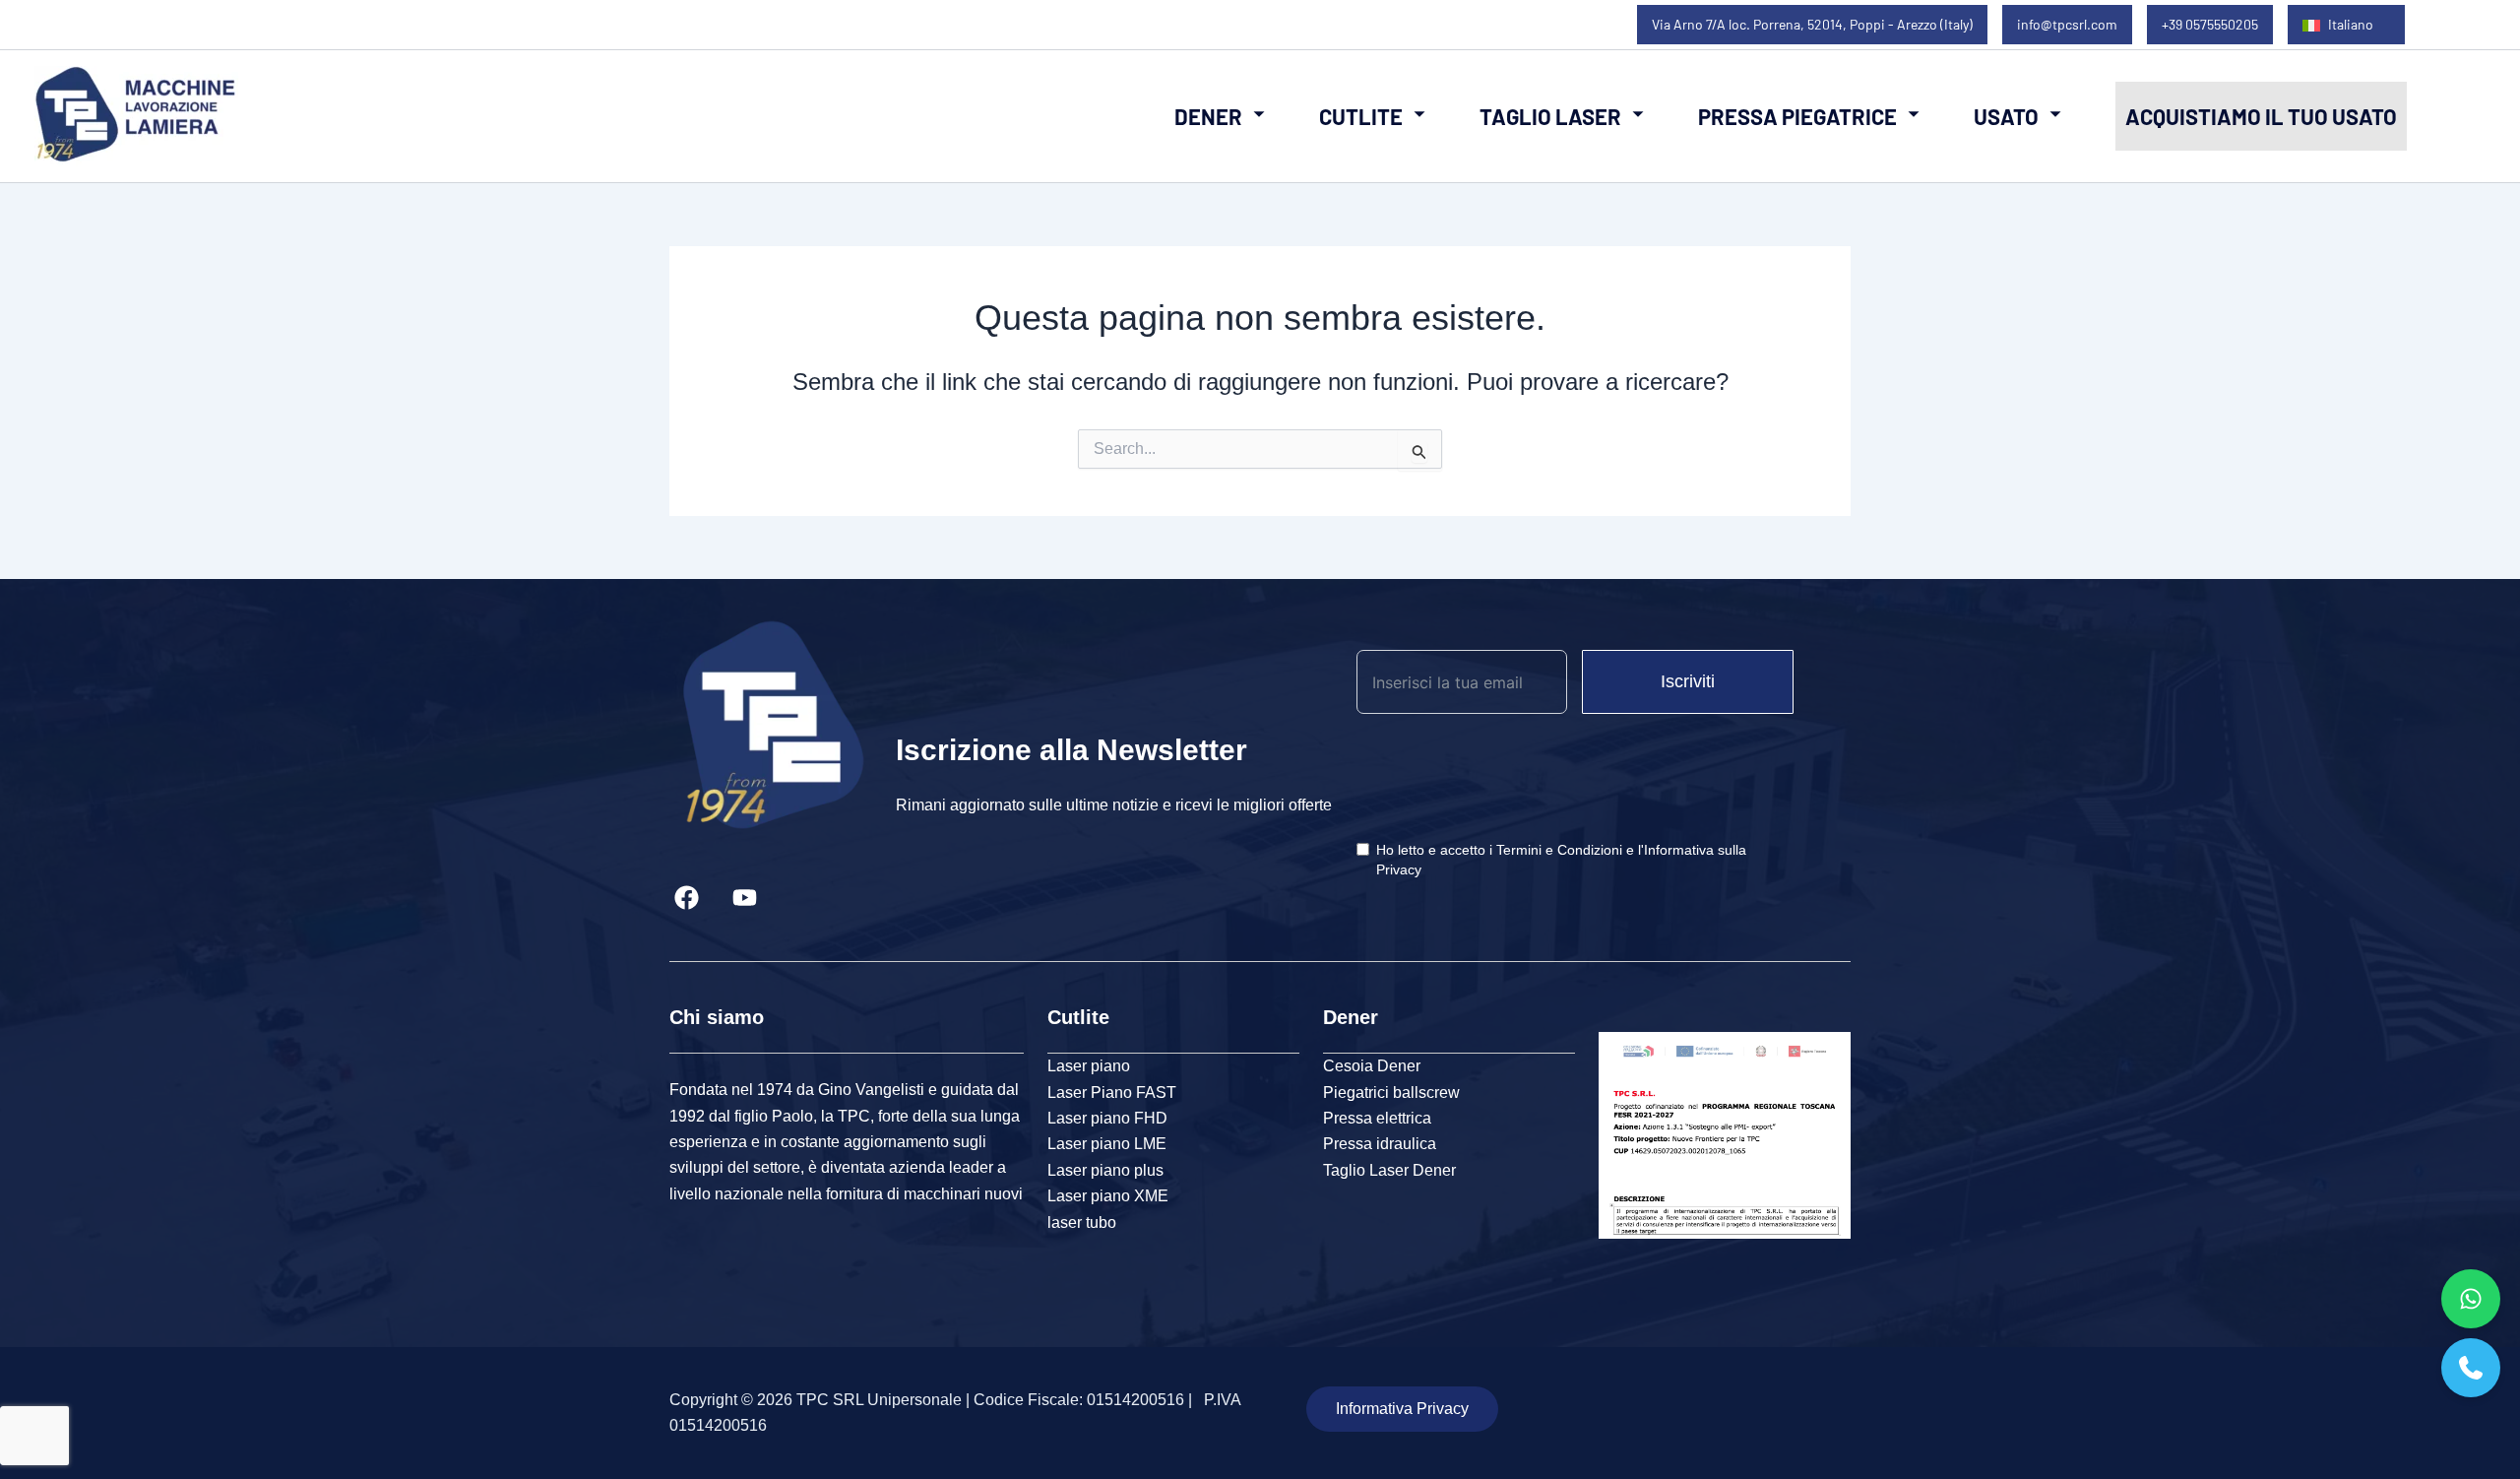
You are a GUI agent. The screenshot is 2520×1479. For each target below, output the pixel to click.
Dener (1208, 116)
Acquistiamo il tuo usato (2261, 116)
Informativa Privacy (1402, 1409)
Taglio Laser (1550, 116)
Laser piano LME (1107, 1144)
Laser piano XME (1108, 1196)
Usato (2006, 116)
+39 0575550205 (2210, 24)
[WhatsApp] (2471, 1299)
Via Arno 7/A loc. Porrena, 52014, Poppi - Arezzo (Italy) (1812, 24)
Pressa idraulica (1380, 1144)
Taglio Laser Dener (1389, 1170)
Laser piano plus (1105, 1170)
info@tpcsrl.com (2067, 24)
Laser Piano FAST (1112, 1093)
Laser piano (1089, 1066)
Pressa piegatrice (1797, 116)
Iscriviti (1688, 681)
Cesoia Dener (1372, 1066)
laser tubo (1082, 1222)
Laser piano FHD (1107, 1118)
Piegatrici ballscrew (1391, 1093)
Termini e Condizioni (1559, 850)
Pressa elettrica (1377, 1118)
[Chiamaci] (2471, 1368)
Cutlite (1361, 116)
